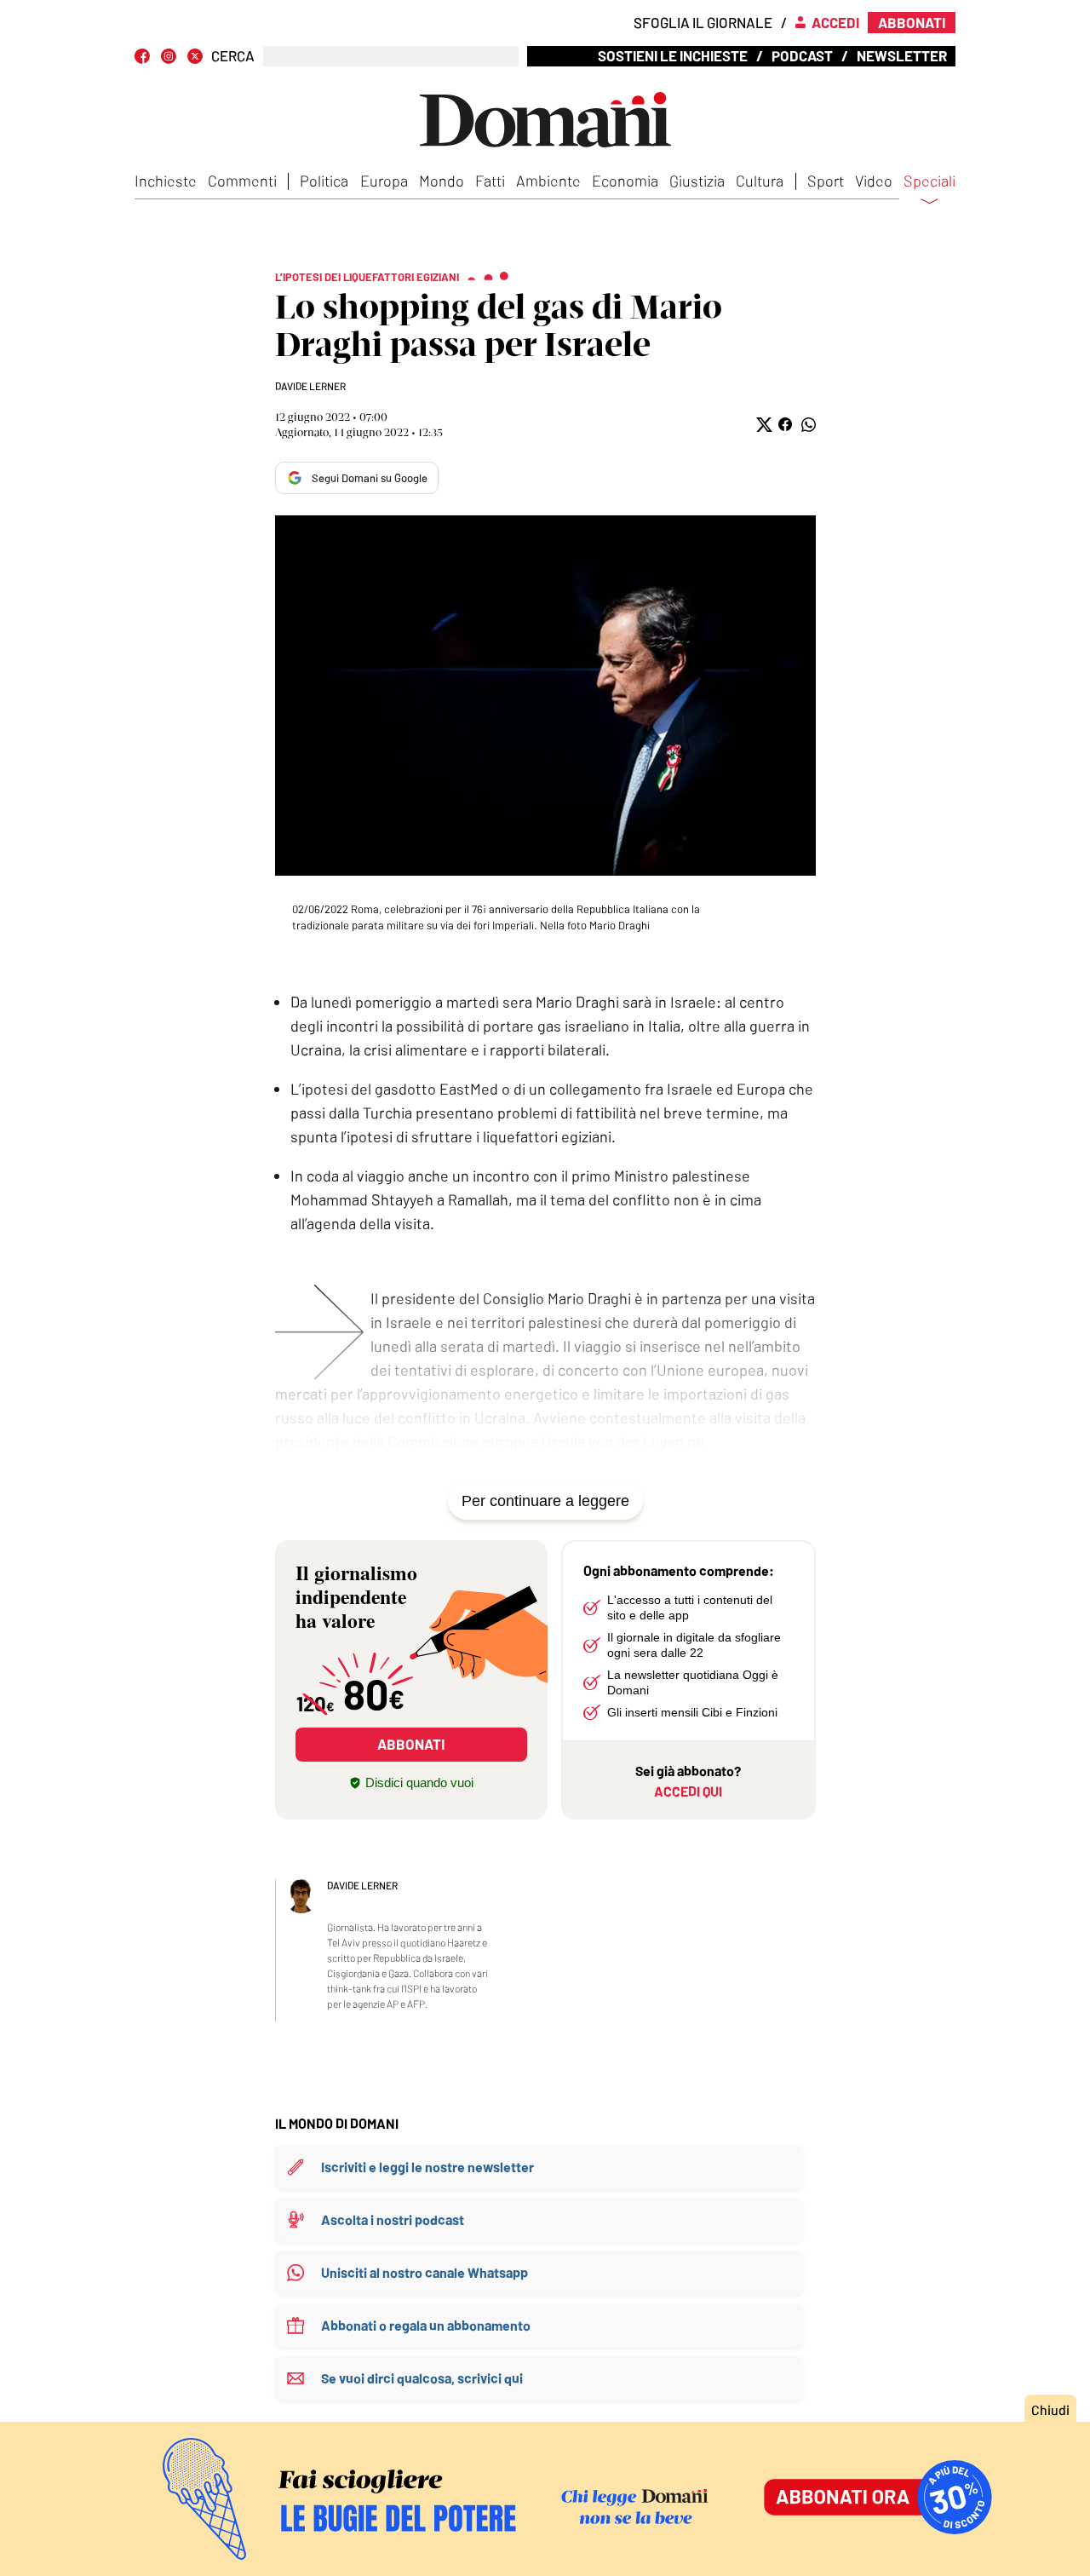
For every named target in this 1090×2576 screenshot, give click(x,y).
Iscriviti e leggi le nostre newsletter (427, 2167)
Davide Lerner (310, 386)
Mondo (442, 181)
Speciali (929, 181)
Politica (324, 181)
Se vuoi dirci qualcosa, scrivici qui (422, 2378)
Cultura (760, 181)
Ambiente (548, 181)
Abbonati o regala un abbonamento (426, 2325)
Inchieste (166, 181)
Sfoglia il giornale (703, 22)
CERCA (233, 56)
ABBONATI (411, 1744)
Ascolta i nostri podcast (393, 2219)
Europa (384, 181)
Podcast (802, 55)
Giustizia (697, 181)
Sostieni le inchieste (673, 55)
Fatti (490, 181)
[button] (763, 425)
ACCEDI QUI (688, 1791)
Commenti (242, 181)
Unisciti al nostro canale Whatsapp (425, 2272)
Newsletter (902, 55)
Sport (826, 181)
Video (874, 181)
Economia (625, 181)
